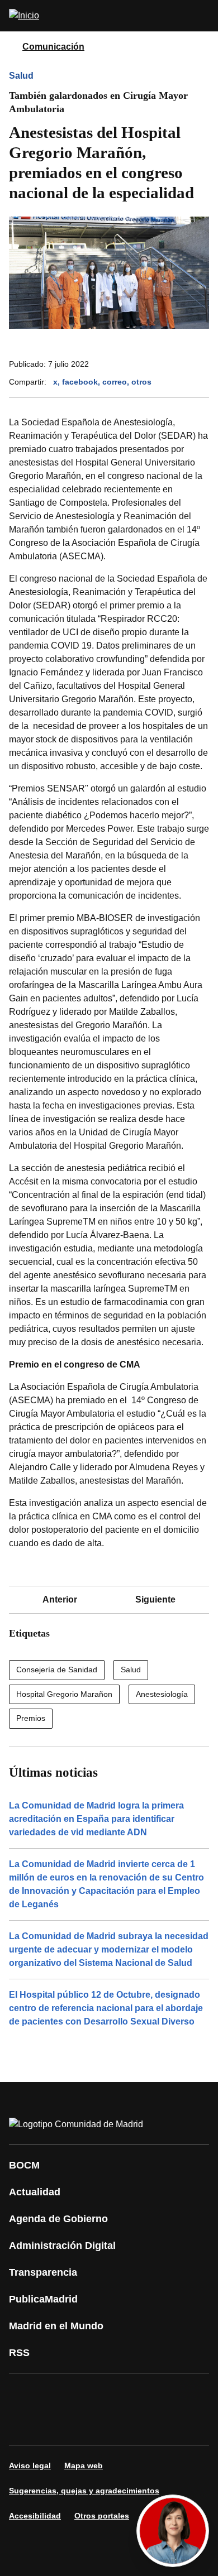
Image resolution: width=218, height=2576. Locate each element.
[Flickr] (58, 2425)
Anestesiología (162, 1694)
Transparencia (43, 2272)
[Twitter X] (92, 2393)
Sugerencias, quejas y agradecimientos (84, 2491)
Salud (21, 76)
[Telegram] (92, 2425)
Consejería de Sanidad (57, 1670)
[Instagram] (58, 2393)
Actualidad (35, 2192)
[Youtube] (125, 2393)
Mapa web (84, 2465)
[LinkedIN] (159, 2393)
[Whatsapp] (192, 2393)
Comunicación (53, 47)
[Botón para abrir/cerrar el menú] (202, 16)
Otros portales (102, 2516)
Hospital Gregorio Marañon (64, 1694)
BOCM (24, 2165)
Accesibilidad (35, 2516)
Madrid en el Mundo (56, 2326)
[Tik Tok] (25, 2425)
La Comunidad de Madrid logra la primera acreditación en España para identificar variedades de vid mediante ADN (96, 1819)
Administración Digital (62, 2246)
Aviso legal (30, 2465)
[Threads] (125, 2425)
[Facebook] (25, 2393)
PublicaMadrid (43, 2299)
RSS (19, 2353)
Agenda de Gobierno (58, 2219)
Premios (31, 1718)
